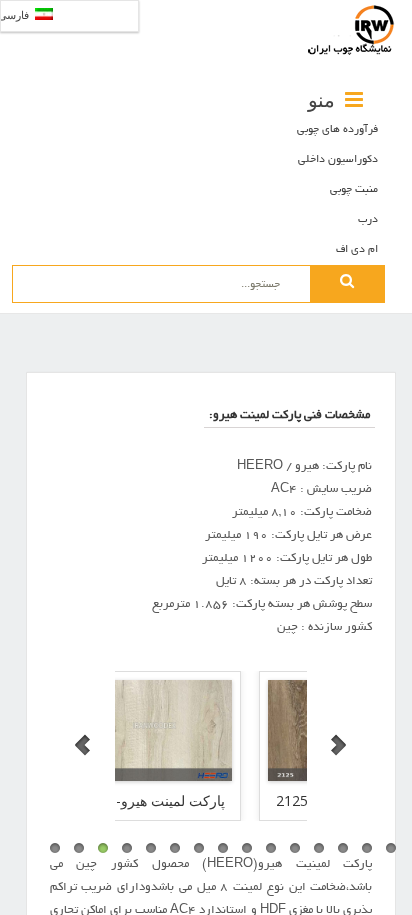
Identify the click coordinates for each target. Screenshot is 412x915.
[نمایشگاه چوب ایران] (352, 30)
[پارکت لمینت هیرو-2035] (136, 730)
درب (368, 220)
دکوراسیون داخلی (338, 160)
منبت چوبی (354, 190)
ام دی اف (357, 250)
